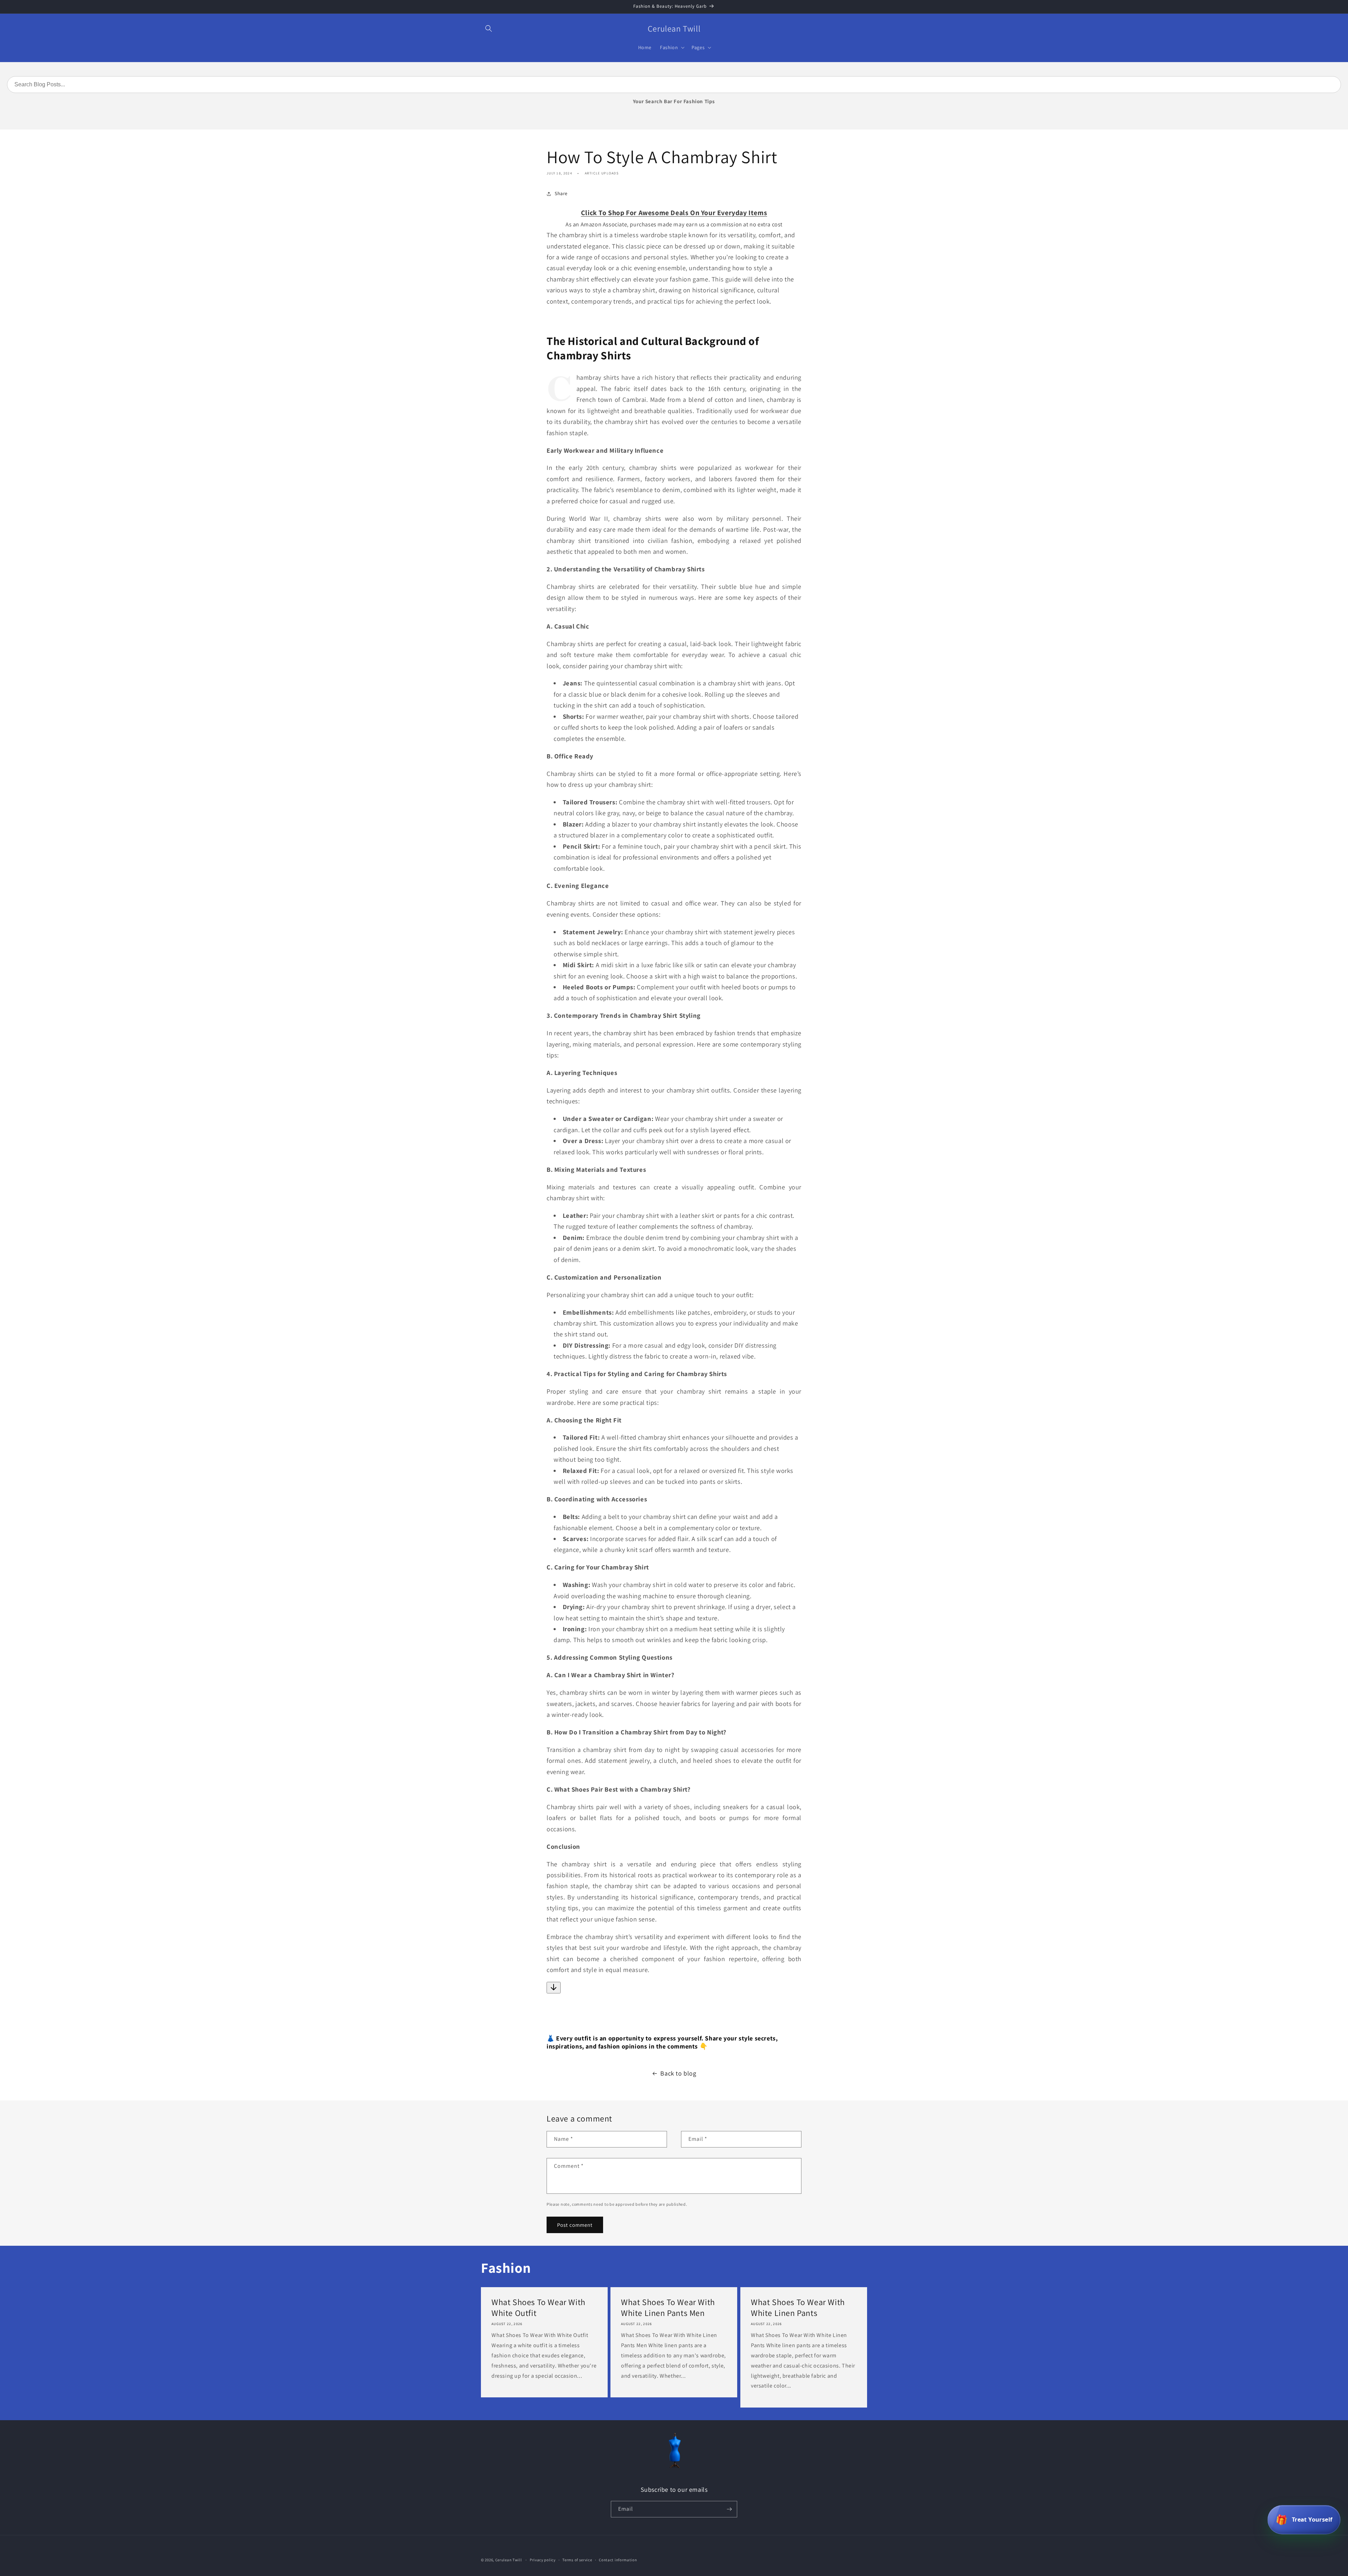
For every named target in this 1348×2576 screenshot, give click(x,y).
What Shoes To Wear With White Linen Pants (798, 2308)
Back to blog (678, 2073)
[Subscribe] (729, 2509)
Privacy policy (543, 2560)
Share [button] (561, 193)
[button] (489, 28)
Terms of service (577, 2560)
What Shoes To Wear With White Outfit (538, 2308)
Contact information (618, 2560)
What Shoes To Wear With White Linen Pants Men (668, 2308)
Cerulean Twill (509, 2560)
